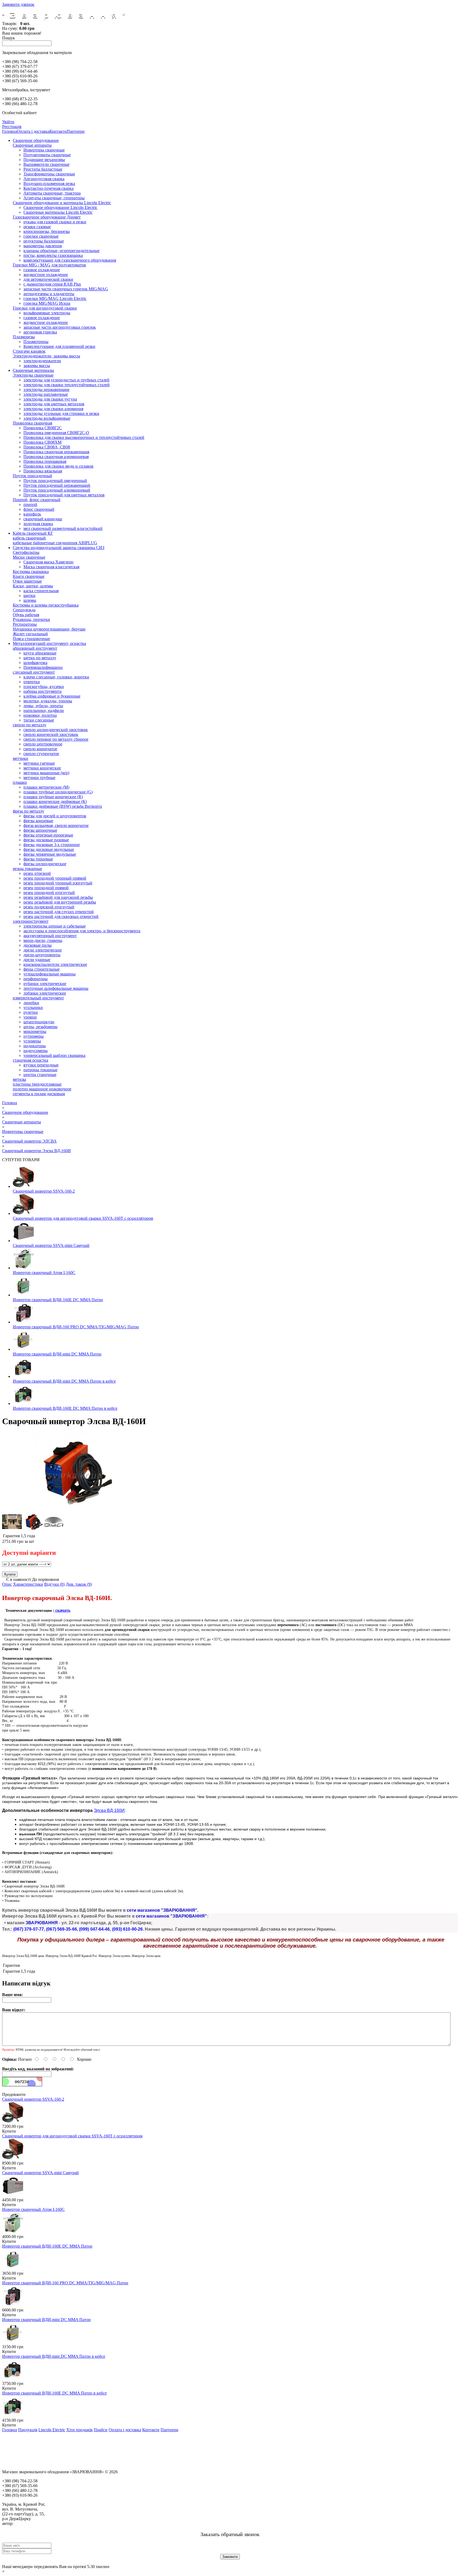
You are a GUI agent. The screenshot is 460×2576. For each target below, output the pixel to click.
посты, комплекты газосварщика (53, 255)
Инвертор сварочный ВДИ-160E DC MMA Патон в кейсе (65, 1408)
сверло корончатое (40, 749)
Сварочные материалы (33, 370)
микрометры (35, 1031)
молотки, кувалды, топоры (48, 701)
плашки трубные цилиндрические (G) (58, 792)
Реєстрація (12, 127)
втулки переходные (41, 1065)
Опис (7, 1584)
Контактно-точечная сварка (48, 188)
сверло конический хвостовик (51, 734)
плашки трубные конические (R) (53, 797)
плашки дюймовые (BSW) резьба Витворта (63, 806)
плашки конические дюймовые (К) (55, 801)
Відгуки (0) (54, 1584)
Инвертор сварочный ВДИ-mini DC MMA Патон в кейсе (64, 1381)
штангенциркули (39, 1022)
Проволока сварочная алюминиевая (56, 457)
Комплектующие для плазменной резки (59, 346)
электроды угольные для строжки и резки (61, 413)
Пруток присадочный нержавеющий (57, 485)
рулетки (31, 1012)
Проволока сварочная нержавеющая (56, 452)
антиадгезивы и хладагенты (49, 294)
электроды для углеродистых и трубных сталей (66, 380)
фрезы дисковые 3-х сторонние (52, 845)
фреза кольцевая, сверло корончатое (56, 825)
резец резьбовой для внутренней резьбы (60, 902)
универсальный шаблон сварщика (54, 1055)
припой (30, 504)
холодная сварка (38, 524)
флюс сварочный (39, 509)
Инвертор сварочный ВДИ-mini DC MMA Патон (57, 1354)
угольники (33, 1007)
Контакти (58, 131)
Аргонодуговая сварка (44, 179)
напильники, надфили (44, 710)
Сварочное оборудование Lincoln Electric (60, 207)
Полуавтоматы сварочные (47, 155)
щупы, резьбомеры (40, 1027)
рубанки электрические (45, 984)
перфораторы (36, 979)
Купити (9, 2131)
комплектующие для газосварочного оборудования (70, 260)
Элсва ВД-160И (109, 1810)
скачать (62, 1610)
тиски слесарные (39, 720)
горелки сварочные (41, 236)
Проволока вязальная (43, 471)
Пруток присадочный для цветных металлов (64, 495)
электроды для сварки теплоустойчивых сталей (67, 385)
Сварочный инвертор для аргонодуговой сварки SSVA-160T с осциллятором (83, 1218)
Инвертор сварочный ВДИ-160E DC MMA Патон (58, 1300)
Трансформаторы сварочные (49, 174)
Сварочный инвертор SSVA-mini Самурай (51, 1245)
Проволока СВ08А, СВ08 (47, 447)
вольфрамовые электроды (47, 313)
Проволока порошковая (45, 461)
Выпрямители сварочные (46, 164)
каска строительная (41, 591)
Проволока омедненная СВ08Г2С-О (56, 433)
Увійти (8, 122)
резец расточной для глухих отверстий (59, 912)
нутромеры (34, 1036)
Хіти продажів (79, 2430)
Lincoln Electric (52, 2430)
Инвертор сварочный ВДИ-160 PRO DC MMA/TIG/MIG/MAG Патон (76, 1327)
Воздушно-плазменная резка (49, 184)
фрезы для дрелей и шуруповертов (55, 816)
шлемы (30, 600)
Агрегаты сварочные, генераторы (54, 198)
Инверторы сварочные (44, 150)
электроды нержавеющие (46, 390)
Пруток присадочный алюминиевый (57, 490)
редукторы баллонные (44, 241)
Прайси (101, 2430)
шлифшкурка (35, 663)
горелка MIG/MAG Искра (47, 303)
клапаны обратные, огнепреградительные (61, 251)
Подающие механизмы (44, 160)
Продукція (28, 2430)
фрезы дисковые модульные (49, 849)
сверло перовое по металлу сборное (56, 739)
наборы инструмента (42, 691)
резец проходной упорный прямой (55, 878)
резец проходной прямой (46, 888)
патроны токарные (40, 1070)
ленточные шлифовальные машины (56, 988)
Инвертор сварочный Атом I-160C (44, 1273)
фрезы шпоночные (40, 830)
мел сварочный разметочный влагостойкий (63, 528)
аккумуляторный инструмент (50, 936)
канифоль (32, 514)
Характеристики (28, 1584)
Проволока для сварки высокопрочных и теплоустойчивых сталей (84, 437)
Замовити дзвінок (18, 4)
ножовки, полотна (40, 715)
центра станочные (40, 1075)
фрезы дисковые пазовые (46, 840)
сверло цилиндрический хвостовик (56, 730)
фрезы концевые (38, 821)
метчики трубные (39, 778)
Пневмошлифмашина (43, 667)
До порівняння (45, 1579)
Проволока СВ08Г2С (43, 428)
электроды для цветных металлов (54, 404)
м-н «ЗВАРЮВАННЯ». (35, 2523)
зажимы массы (37, 366)
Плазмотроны (36, 342)
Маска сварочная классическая (51, 567)
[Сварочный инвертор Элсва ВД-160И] (73, 1509)
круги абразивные (40, 653)
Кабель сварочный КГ (33, 533)
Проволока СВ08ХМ (42, 442)
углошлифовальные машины (50, 974)
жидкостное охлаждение (46, 275)
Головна (10, 131)
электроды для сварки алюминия (53, 409)
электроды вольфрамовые (47, 418)
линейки (31, 1003)
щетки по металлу (40, 658)
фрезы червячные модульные (50, 854)
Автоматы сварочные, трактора (52, 193)
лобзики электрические (45, 993)
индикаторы (35, 1046)
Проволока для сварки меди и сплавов (58, 466)
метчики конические (42, 768)
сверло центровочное (43, 744)
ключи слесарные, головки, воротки (56, 677)
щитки (29, 595)
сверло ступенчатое (41, 754)
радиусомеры (36, 1051)
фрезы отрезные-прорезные (48, 835)
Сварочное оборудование (36, 140)
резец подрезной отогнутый (49, 907)
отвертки (32, 682)
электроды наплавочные (46, 394)
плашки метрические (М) (46, 787)
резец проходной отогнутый (49, 893)
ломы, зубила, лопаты (43, 706)
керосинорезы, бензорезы (47, 231)
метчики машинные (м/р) (46, 773)
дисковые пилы (38, 945)
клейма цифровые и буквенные (52, 696)
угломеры (32, 1041)
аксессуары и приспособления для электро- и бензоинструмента (82, 931)
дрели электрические (43, 950)
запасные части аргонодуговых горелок (60, 327)
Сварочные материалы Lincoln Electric (58, 212)
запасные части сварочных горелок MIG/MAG (66, 289)
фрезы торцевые (38, 859)
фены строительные (42, 969)
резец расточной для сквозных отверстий (61, 916)
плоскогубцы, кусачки (44, 687)
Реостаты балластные (43, 169)
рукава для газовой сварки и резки (55, 222)
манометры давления (43, 246)
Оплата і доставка (33, 131)
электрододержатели (42, 361)
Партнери (76, 131)
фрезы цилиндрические (45, 864)
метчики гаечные (39, 763)
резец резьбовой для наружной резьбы (58, 897)
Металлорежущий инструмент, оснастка (49, 643)
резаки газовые (37, 227)
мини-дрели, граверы (43, 940)
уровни (30, 1017)
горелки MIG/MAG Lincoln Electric (55, 298)
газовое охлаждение (42, 270)
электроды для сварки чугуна (50, 399)
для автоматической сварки (48, 279)
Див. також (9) (79, 1584)
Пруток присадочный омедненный (55, 481)
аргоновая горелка (40, 332)
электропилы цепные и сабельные (55, 926)
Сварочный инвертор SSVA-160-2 (44, 1191)
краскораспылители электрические (55, 964)
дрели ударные (37, 960)
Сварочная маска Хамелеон (48, 562)
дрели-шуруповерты (42, 955)
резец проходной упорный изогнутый (58, 883)
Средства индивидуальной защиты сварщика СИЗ (59, 548)
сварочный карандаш (43, 519)
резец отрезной (37, 873)
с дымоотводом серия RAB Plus (52, 284)
